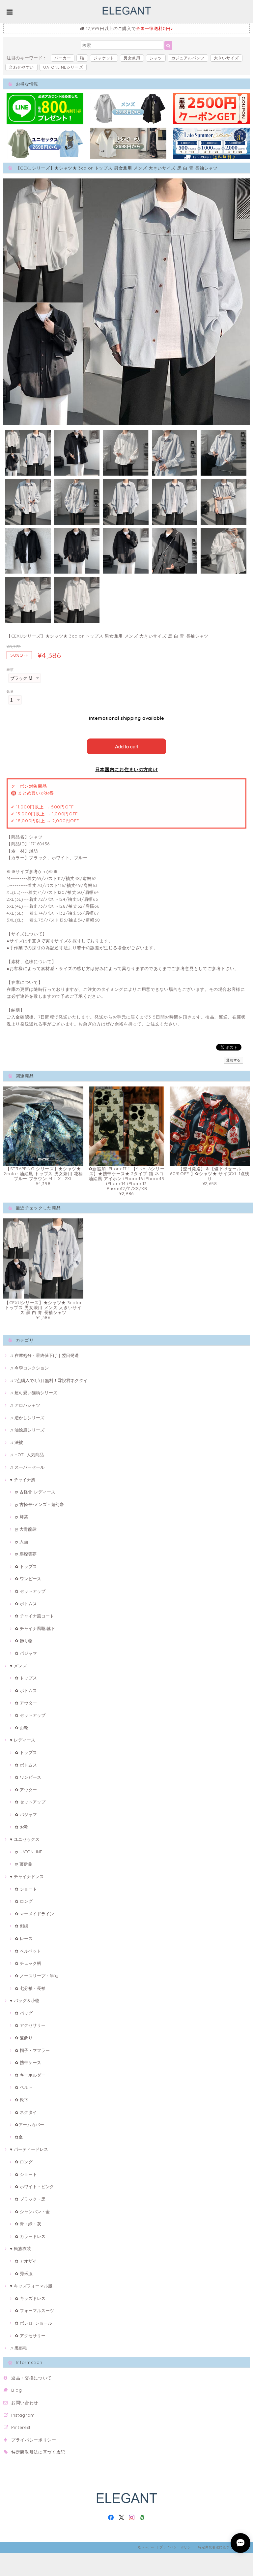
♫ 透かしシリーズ (27, 1418)
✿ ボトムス (26, 1604)
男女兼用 (132, 58)
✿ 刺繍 (22, 1926)
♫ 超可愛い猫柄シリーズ (34, 1393)
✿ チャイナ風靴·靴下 (35, 1628)
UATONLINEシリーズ (63, 67)
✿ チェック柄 (28, 1963)
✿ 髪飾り (24, 2038)
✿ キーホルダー (30, 2075)
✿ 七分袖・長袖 (30, 1988)
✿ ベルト (24, 2087)
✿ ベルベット (28, 1951)
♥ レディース (23, 1740)
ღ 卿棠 (21, 1517)
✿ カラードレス (30, 2236)
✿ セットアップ (30, 1591)
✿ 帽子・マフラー (32, 2050)
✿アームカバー (29, 2124)
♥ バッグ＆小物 (25, 2000)
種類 (10, 670)
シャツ (156, 58)
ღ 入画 (21, 1542)
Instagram (23, 2415)
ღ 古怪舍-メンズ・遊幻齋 (39, 1504)
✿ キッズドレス (30, 2298)
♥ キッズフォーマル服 (31, 2286)
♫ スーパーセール (27, 1467)
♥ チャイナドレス (27, 1876)
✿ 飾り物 (24, 1641)
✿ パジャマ (26, 1653)
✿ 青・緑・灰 (28, 2224)
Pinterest (21, 2427)
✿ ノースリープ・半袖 (37, 1976)
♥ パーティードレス (29, 2149)
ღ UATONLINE (28, 1852)
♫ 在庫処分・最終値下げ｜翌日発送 (44, 1355)
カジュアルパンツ (188, 58)
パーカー (63, 58)
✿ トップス (26, 1566)
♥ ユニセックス (25, 1839)
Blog (17, 2390)
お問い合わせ (25, 2403)
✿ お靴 (22, 1728)
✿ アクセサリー (30, 2025)
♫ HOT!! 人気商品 (27, 1455)
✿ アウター (26, 1703)
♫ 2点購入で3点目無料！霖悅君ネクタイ (49, 1380)
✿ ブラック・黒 (30, 2199)
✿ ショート (26, 1889)
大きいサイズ (226, 58)
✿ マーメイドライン (34, 1914)
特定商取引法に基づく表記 (38, 2452)
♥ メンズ (18, 1666)
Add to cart (127, 746)
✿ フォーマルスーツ (34, 2310)
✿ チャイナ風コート (34, 1616)
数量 (10, 691)
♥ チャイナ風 (23, 1480)
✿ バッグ (24, 2013)
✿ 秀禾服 (24, 2274)
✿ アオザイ (26, 2261)
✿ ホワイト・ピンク (34, 2186)
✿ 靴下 (22, 2100)
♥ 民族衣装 (20, 2248)
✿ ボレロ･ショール (33, 2323)
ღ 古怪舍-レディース (35, 1492)
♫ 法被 (16, 1442)
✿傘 (19, 2137)
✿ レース (24, 1938)
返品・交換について (31, 2378)
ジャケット (104, 58)
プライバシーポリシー (34, 2440)
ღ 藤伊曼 (24, 1864)
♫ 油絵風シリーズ (27, 1430)
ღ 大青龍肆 (26, 1529)
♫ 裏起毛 (19, 2348)
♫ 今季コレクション (29, 1368)
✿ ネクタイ (26, 2112)
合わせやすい (21, 67)
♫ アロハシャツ (25, 1405)
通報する (233, 1060)
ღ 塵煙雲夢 (26, 1554)
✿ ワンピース (28, 1579)
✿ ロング (24, 1901)
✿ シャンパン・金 (32, 2212)
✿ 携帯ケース (28, 2062)
